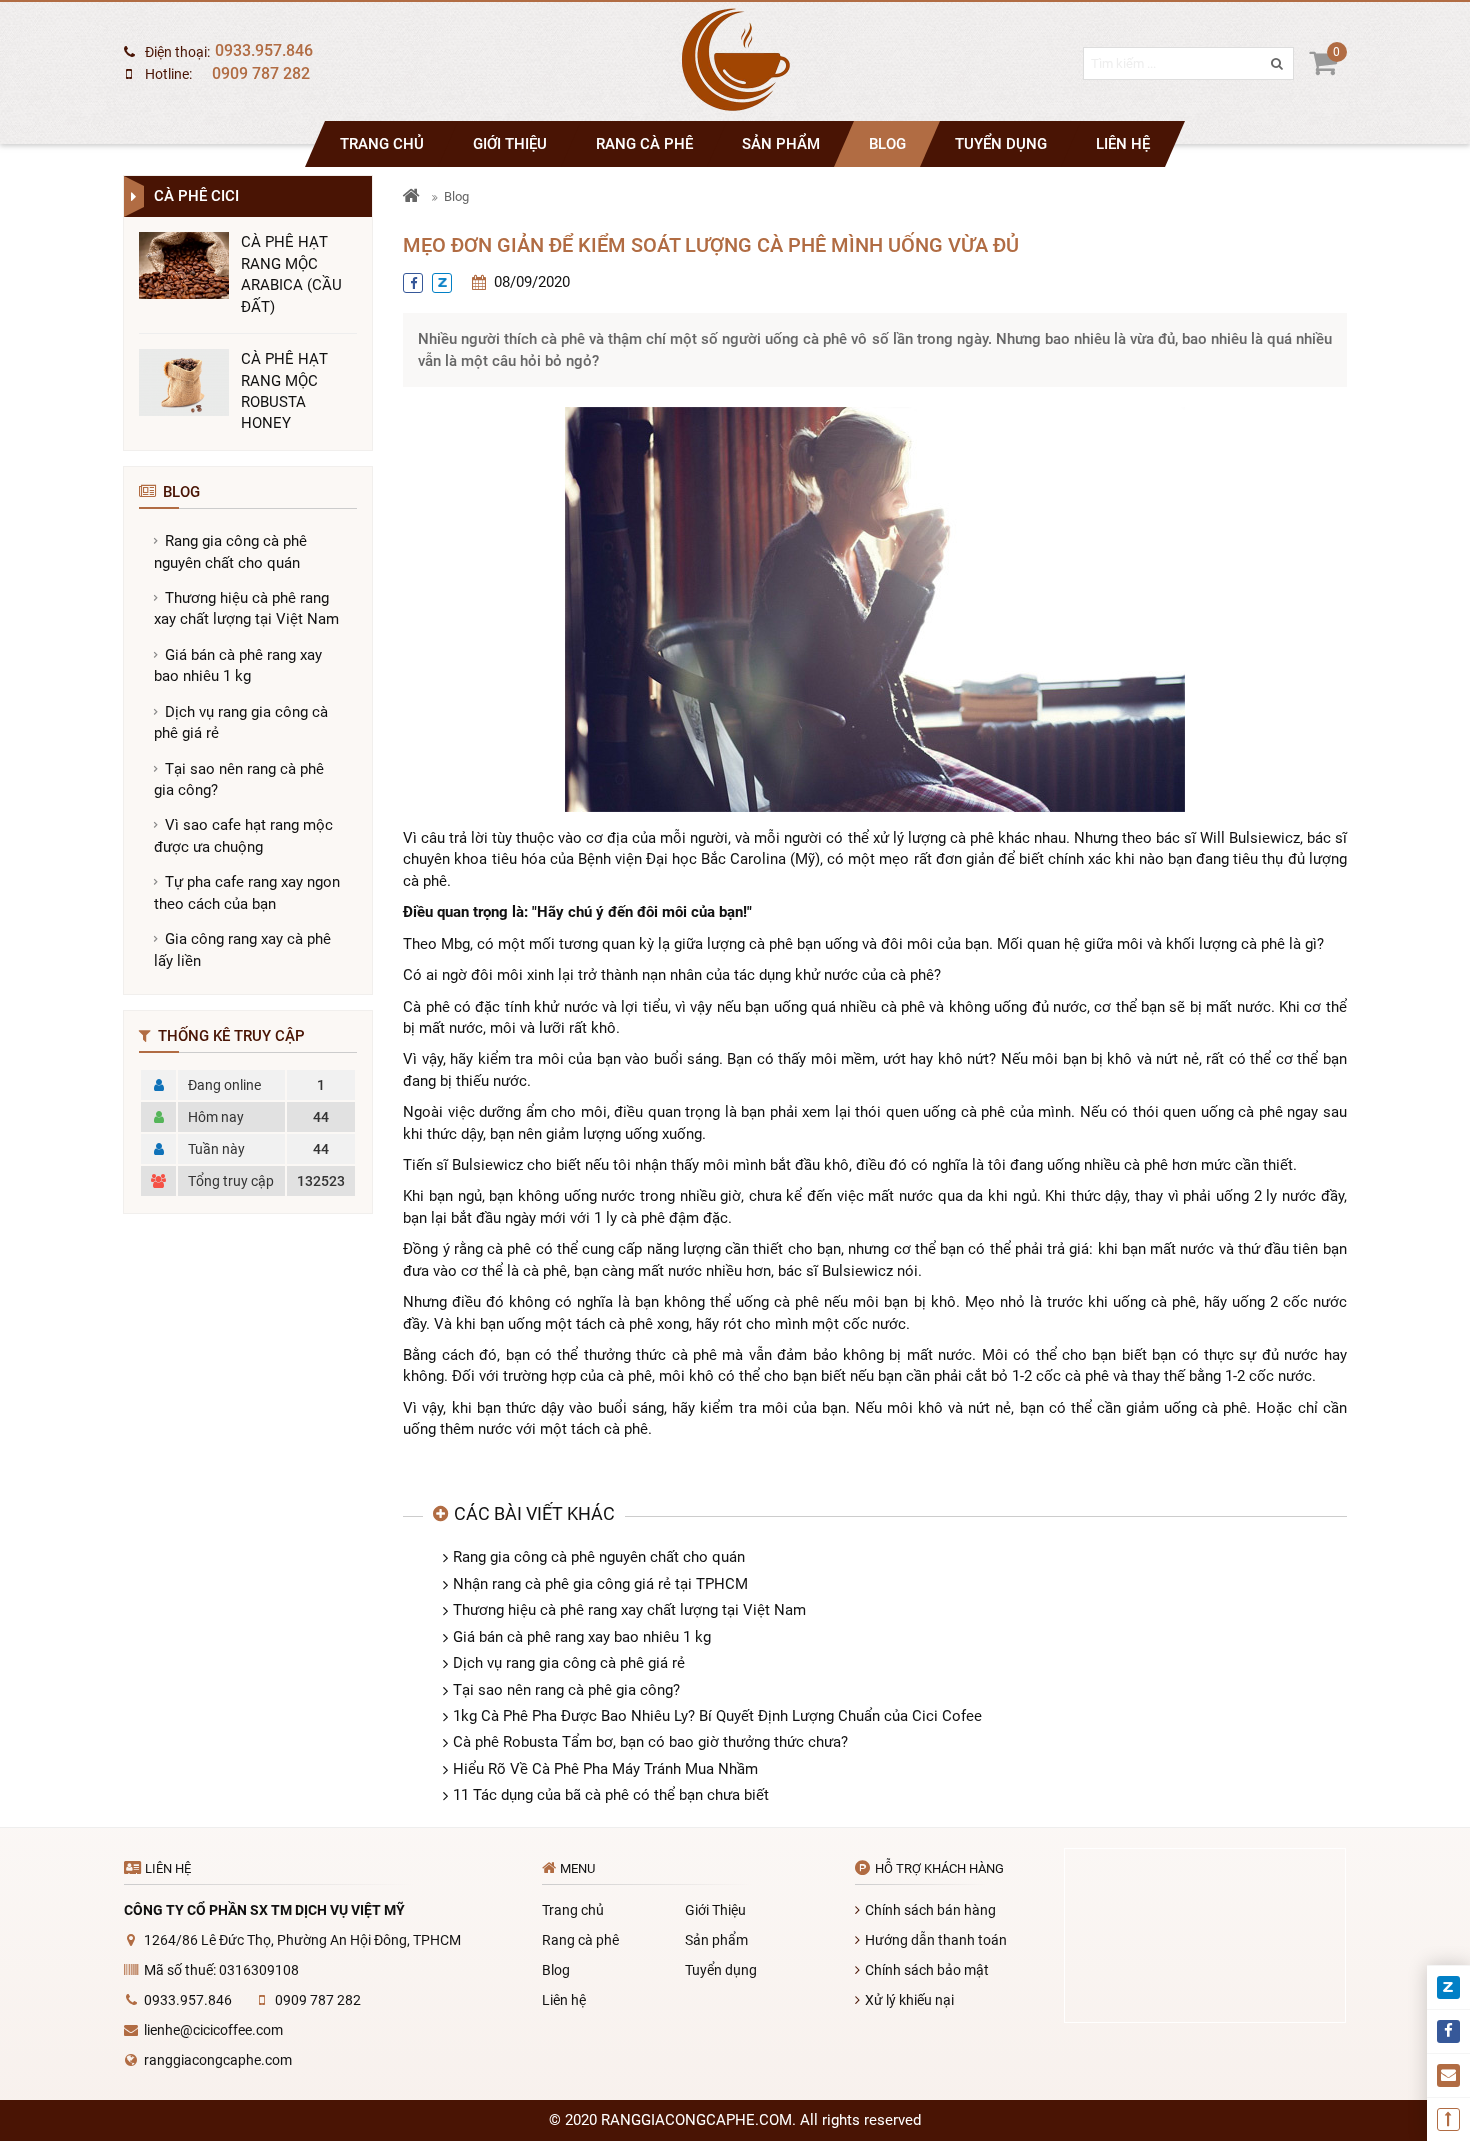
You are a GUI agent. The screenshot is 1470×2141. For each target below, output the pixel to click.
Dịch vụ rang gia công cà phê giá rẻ (241, 722)
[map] (1205, 1935)
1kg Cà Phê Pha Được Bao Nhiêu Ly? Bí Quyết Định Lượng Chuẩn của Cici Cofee (717, 1716)
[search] (1266, 74)
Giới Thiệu (510, 144)
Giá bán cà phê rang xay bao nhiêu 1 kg (238, 665)
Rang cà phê (644, 144)
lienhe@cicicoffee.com (213, 2030)
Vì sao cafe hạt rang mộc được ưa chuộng (243, 835)
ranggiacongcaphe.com (218, 2060)
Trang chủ (382, 144)
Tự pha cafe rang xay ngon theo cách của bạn (247, 892)
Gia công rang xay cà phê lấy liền (242, 949)
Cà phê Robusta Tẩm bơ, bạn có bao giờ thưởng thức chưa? (650, 1742)
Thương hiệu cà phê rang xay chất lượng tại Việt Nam (246, 608)
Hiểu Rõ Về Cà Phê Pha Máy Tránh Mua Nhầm (605, 1769)
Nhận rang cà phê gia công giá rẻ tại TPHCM (600, 1584)
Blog (887, 144)
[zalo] (442, 283)
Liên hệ (1123, 144)
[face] (413, 283)
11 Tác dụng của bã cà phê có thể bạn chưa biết (611, 1795)
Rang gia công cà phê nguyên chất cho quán (230, 551)
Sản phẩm (781, 144)
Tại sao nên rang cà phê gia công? (239, 779)
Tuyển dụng (1001, 144)
